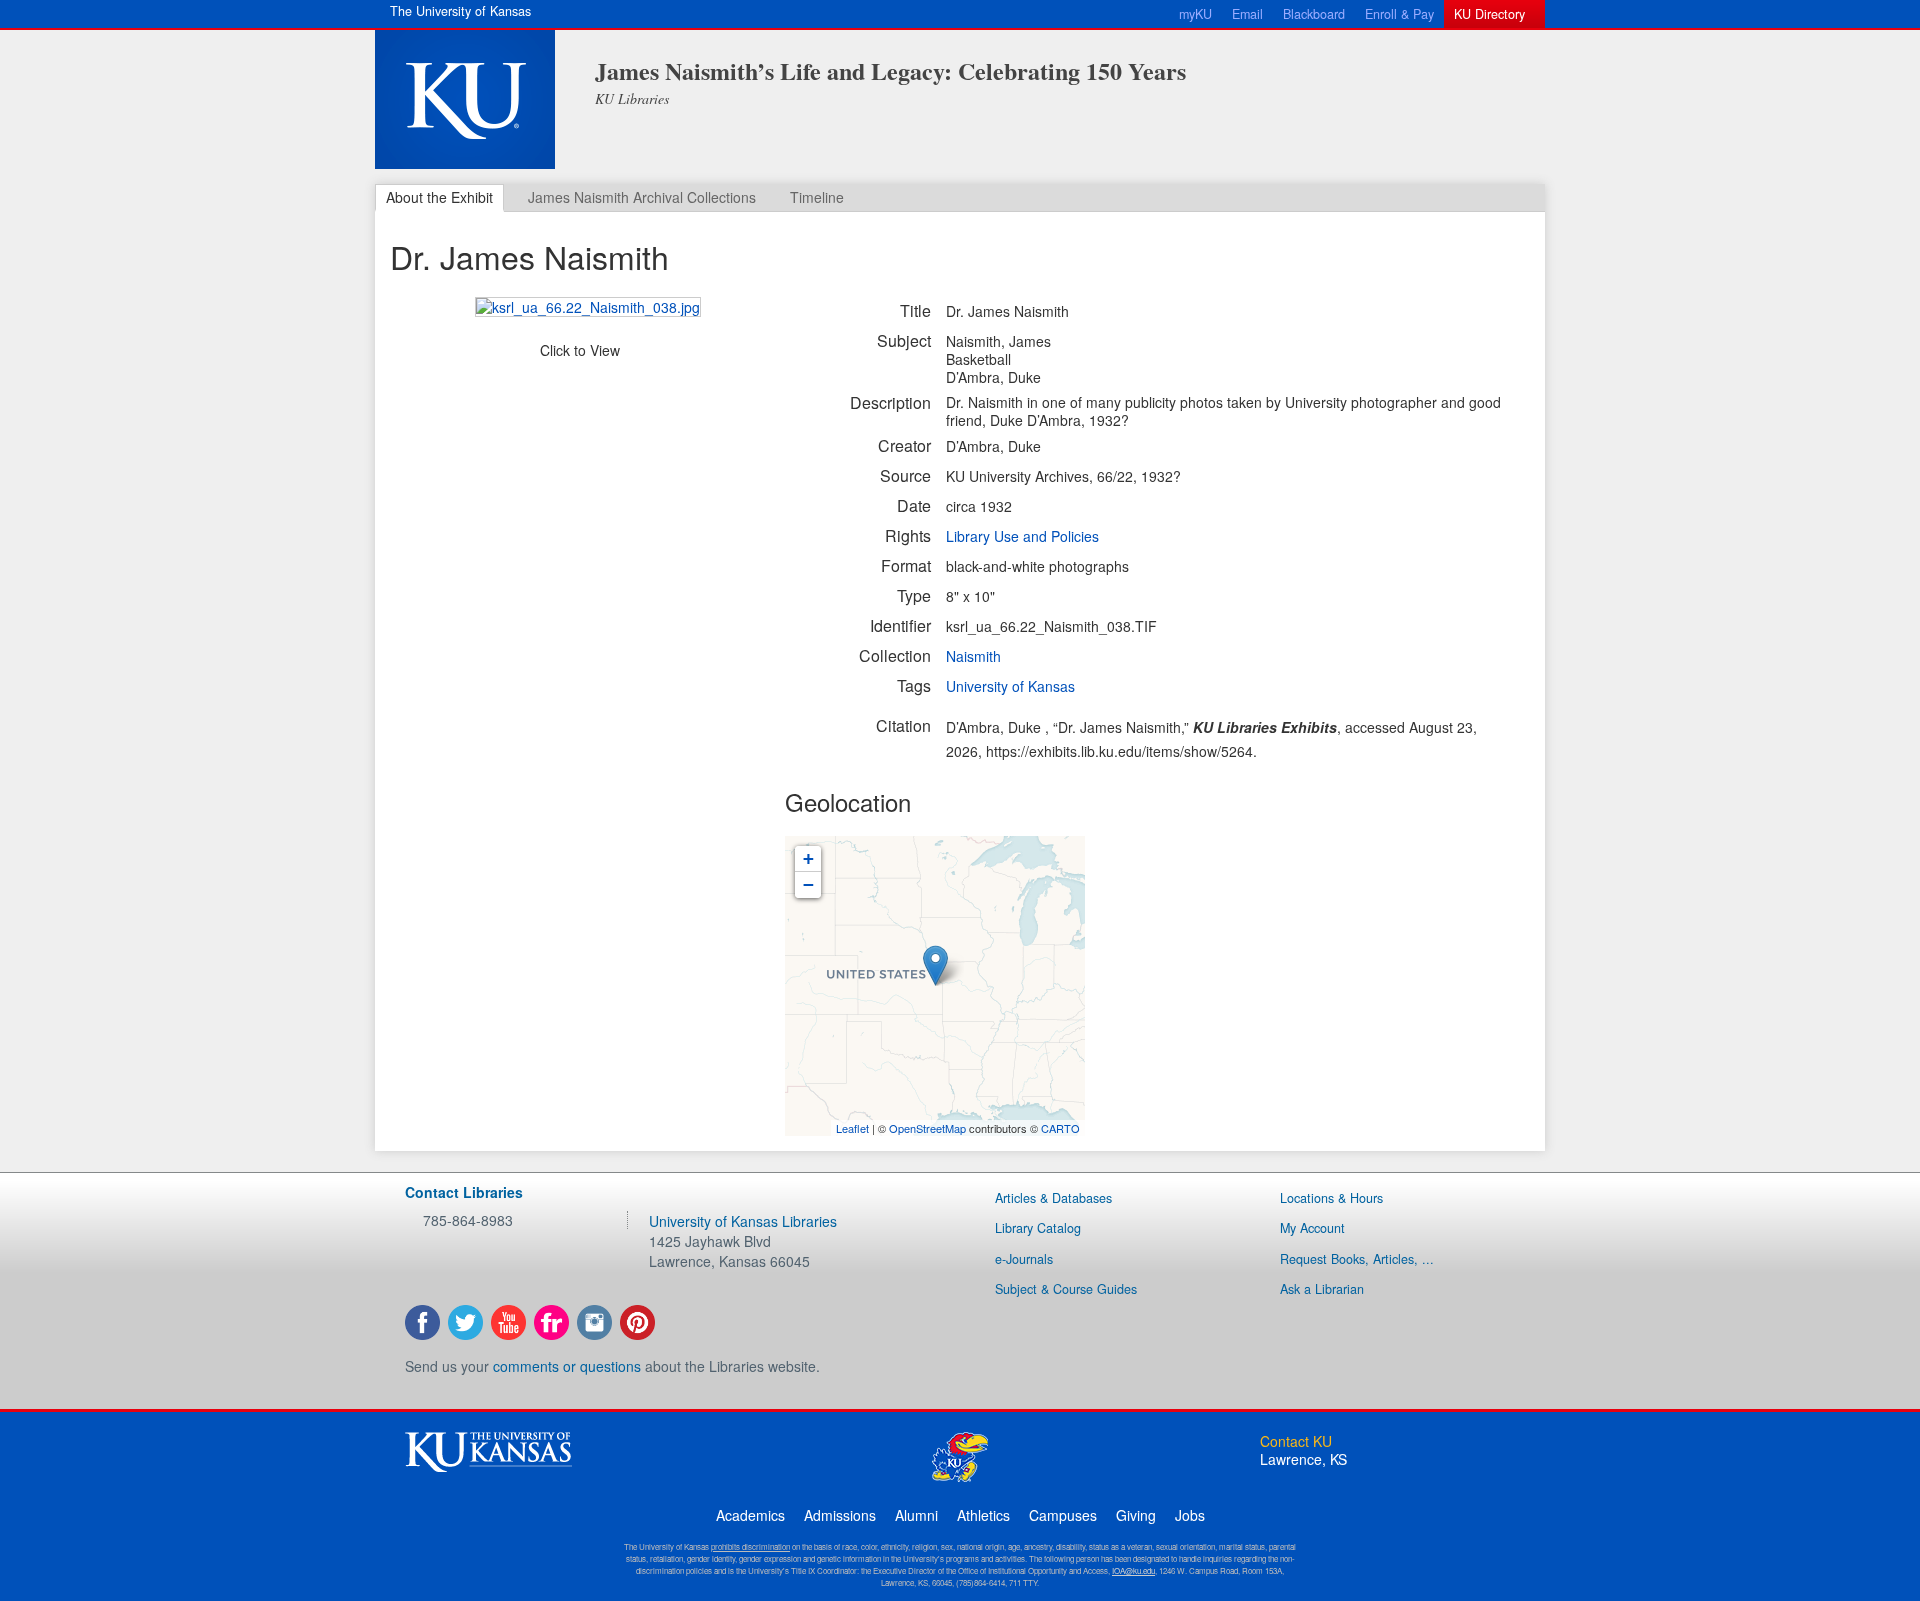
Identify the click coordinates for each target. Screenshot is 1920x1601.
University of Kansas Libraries (743, 1221)
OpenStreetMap (927, 1128)
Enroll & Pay (1399, 14)
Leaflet (852, 1128)
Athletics (983, 1515)
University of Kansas (1010, 686)
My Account (1312, 1228)
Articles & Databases (1053, 1198)
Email (1247, 14)
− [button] (808, 884)
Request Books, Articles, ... (1357, 1259)
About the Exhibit (439, 197)
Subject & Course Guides (1066, 1289)
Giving (1136, 1515)
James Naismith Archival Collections (642, 197)
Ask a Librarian (1322, 1289)
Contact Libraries (464, 1192)
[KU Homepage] (465, 99)
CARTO (1060, 1128)
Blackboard (1314, 14)
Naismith (973, 656)
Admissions (840, 1515)
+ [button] (808, 858)
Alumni (916, 1515)
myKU (1195, 14)
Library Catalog (1038, 1228)
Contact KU (1296, 1441)
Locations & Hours (1331, 1198)
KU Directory (1489, 14)
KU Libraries (632, 98)
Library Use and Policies (1022, 536)
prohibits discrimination (750, 1546)
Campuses (1063, 1515)
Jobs (1190, 1515)
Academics (750, 1515)
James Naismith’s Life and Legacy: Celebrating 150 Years (890, 70)
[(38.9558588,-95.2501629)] (935, 965)
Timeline (817, 197)
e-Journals (1024, 1259)
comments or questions (567, 1366)
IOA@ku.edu (1133, 1570)
